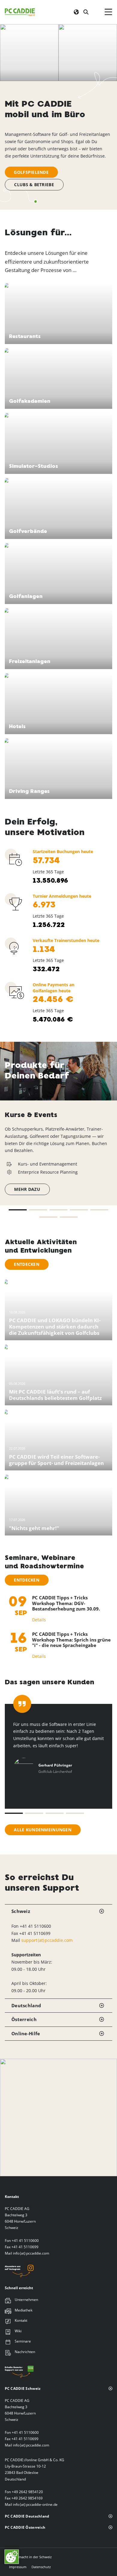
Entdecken (27, 1264)
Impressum (18, 2567)
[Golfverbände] (59, 508)
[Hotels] (59, 703)
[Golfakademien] (59, 378)
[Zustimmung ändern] (12, 2557)
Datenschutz (41, 2567)
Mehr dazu (27, 1189)
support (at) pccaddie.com (47, 1940)
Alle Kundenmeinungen (43, 1830)
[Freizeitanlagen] (59, 638)
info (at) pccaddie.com (31, 2253)
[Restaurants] (59, 313)
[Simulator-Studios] (59, 443)
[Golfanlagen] (59, 573)
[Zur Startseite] (20, 12)
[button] (18, 1210)
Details (39, 1620)
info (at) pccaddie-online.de (35, 2504)
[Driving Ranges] (59, 768)
